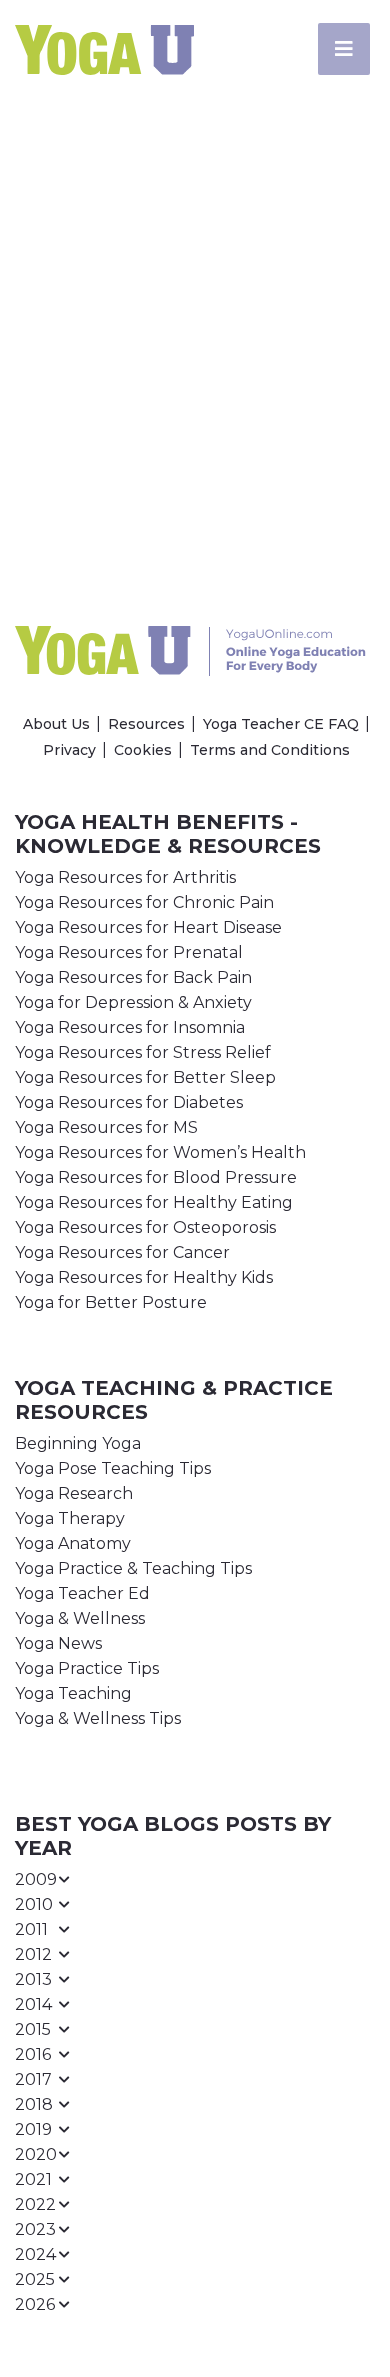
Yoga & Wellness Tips (98, 1718)
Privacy (69, 750)
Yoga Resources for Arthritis (125, 877)
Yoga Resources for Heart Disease (148, 927)
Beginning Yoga (78, 1443)
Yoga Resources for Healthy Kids (144, 1277)
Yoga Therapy (70, 1518)
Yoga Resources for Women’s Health (160, 1152)
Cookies (143, 750)
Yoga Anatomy (73, 1543)
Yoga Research (74, 1493)
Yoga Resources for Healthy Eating (154, 1202)
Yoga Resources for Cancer (122, 1252)
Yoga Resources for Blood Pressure (156, 1177)
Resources (146, 724)
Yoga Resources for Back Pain (133, 977)
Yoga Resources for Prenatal (129, 952)
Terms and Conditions (270, 750)
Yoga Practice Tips (87, 1668)
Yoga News (58, 1643)
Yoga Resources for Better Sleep (145, 1077)
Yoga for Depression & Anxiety (133, 1002)
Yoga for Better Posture (111, 1302)
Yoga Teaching (73, 1693)
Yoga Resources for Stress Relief (143, 1052)
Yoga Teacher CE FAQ (281, 724)
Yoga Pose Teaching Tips (113, 1468)
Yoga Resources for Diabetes (129, 1102)
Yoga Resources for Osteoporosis (145, 1227)
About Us (56, 724)
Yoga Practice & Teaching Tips (133, 1568)
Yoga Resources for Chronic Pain (144, 902)
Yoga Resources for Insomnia (130, 1027)
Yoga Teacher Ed (82, 1593)
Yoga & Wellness (80, 1618)
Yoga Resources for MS (106, 1127)
